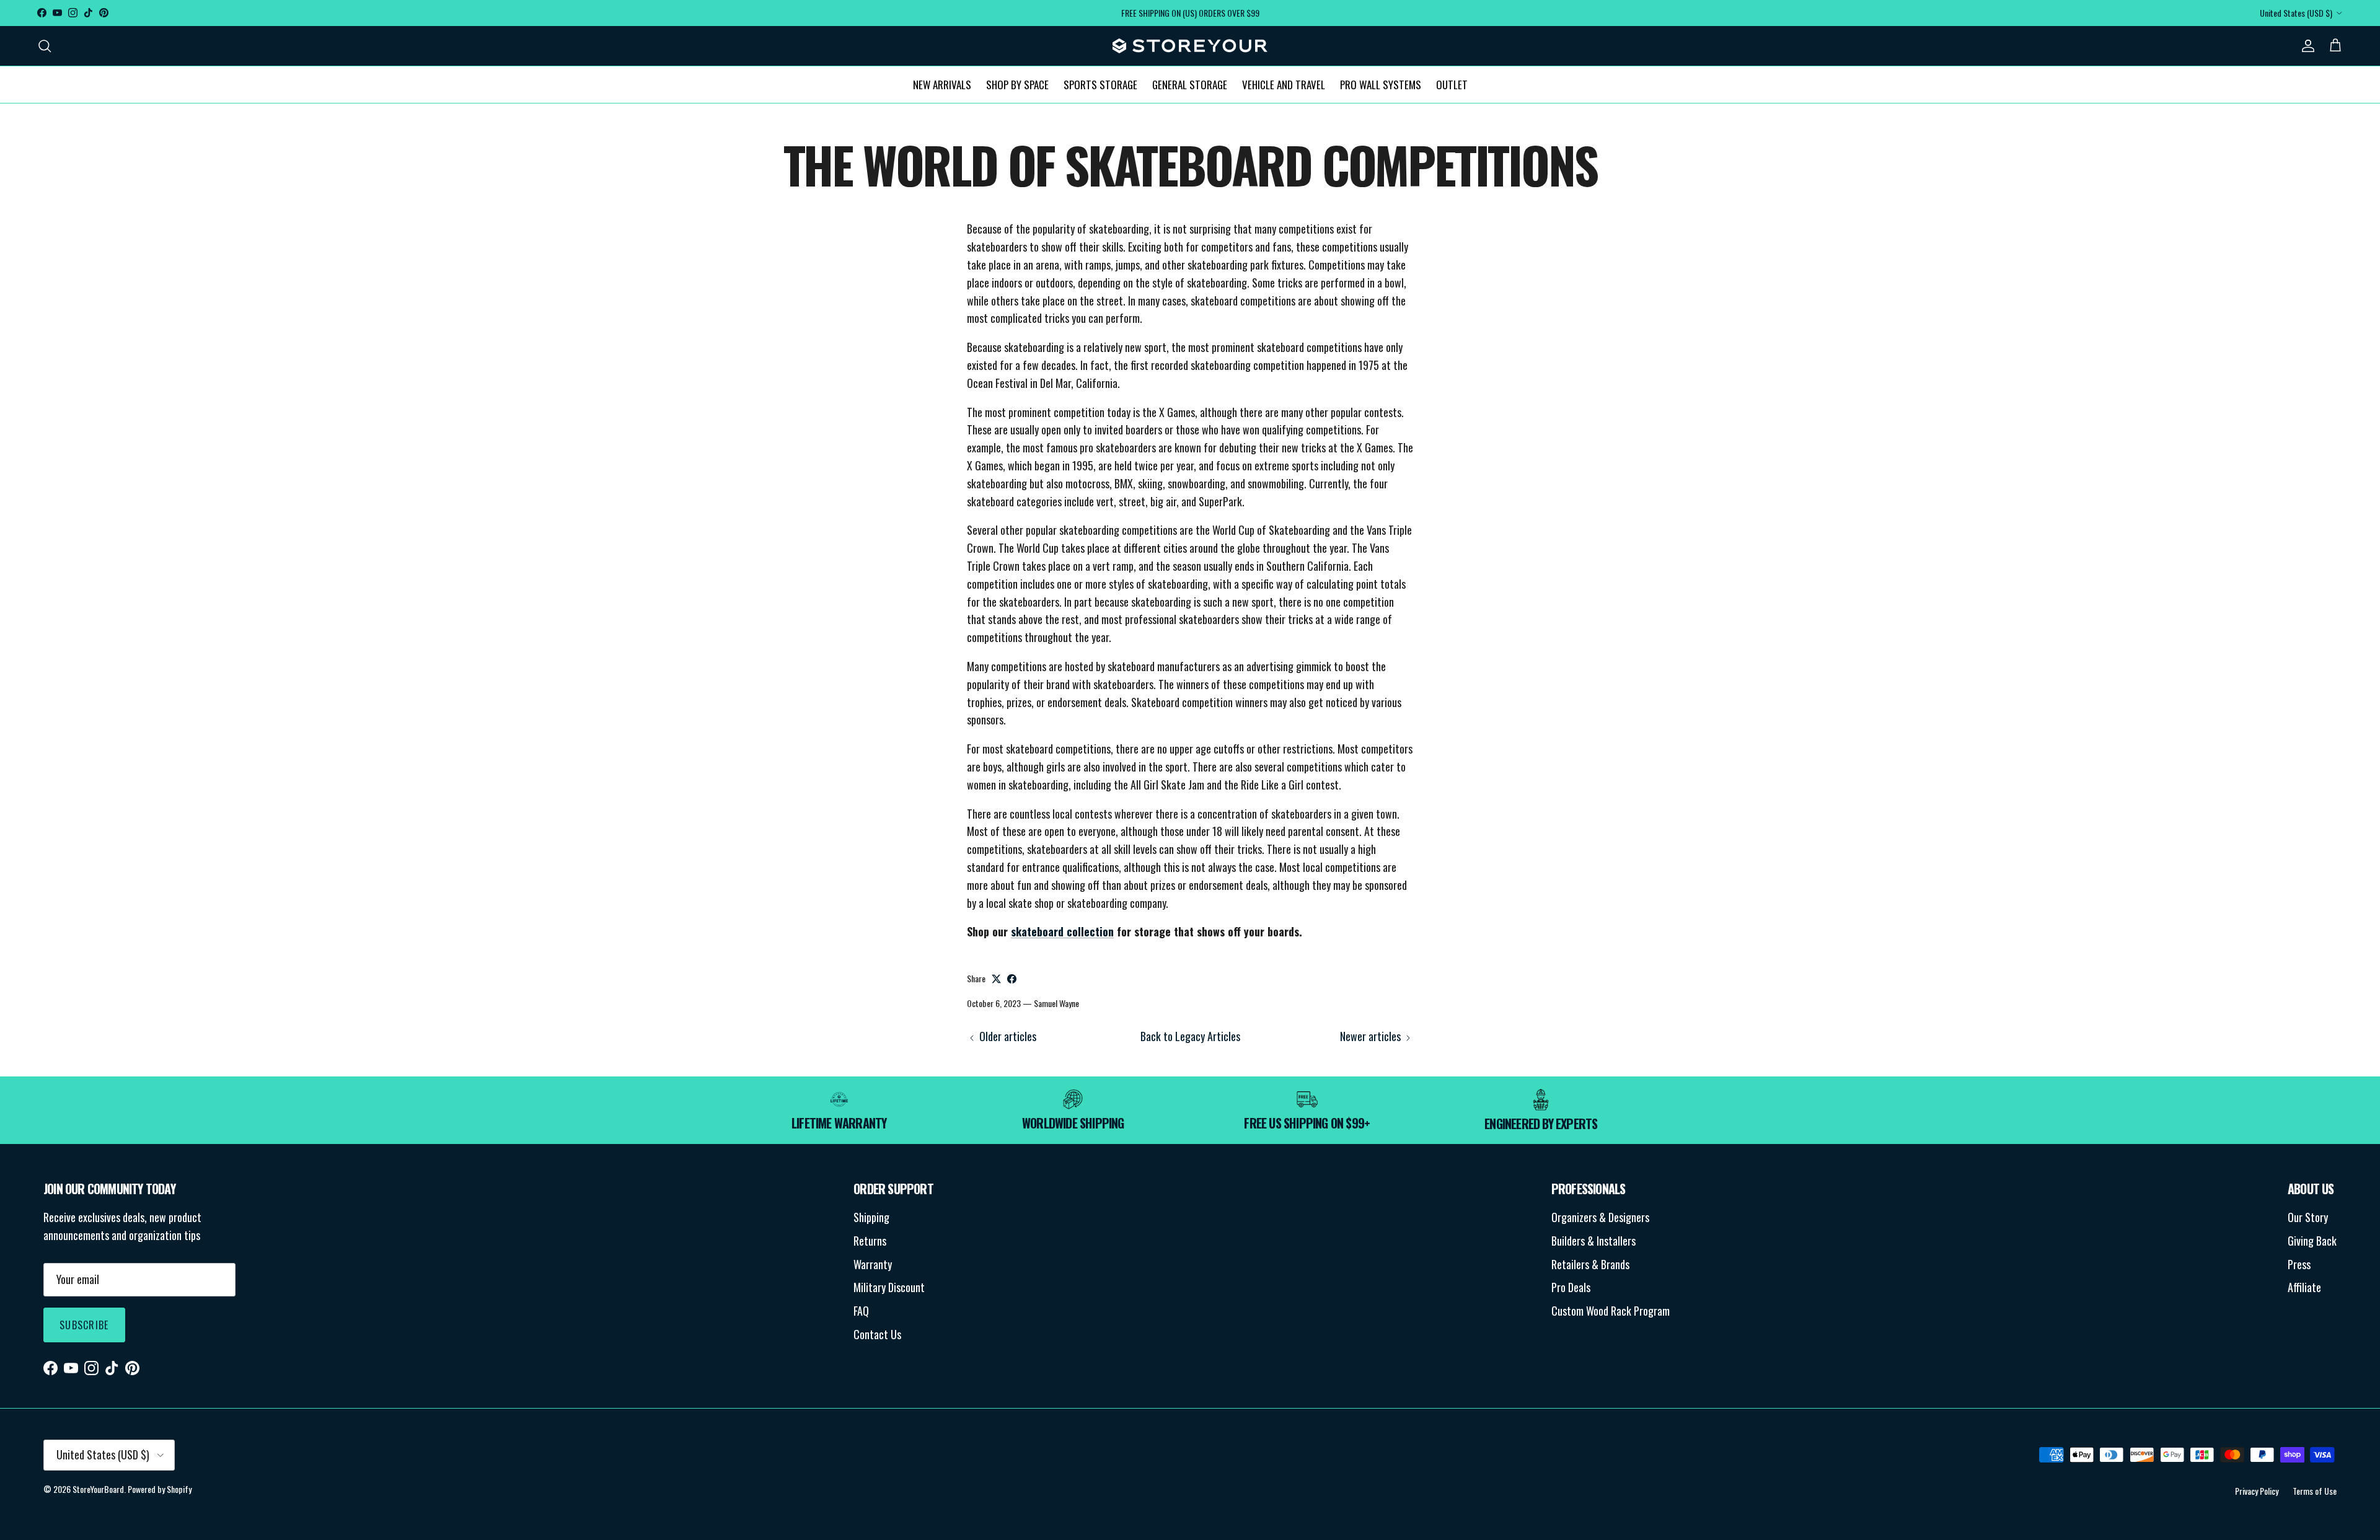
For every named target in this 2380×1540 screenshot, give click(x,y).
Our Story (2308, 1217)
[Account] (2306, 46)
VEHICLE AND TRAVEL (1284, 84)
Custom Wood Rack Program (1611, 1311)
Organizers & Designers (1600, 1217)
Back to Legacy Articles (1190, 1036)
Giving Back (2312, 1241)
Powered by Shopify (160, 1489)
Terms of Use (2315, 1491)
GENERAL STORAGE (1190, 84)
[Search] (45, 46)
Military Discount (889, 1287)
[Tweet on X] (996, 979)
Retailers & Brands (1590, 1264)
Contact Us (877, 1334)
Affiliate (2304, 1287)
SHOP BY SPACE (1017, 84)
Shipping (871, 1217)
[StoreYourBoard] (1190, 46)
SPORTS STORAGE (1100, 84)
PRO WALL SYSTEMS (1381, 84)
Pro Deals (1571, 1287)
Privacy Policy (2257, 1491)
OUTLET (1452, 84)
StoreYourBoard (98, 1489)
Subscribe (84, 1325)
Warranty (873, 1264)
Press (2299, 1264)
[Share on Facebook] (1012, 979)
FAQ (861, 1311)
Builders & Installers (1593, 1241)
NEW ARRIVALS (942, 84)
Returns (870, 1241)
